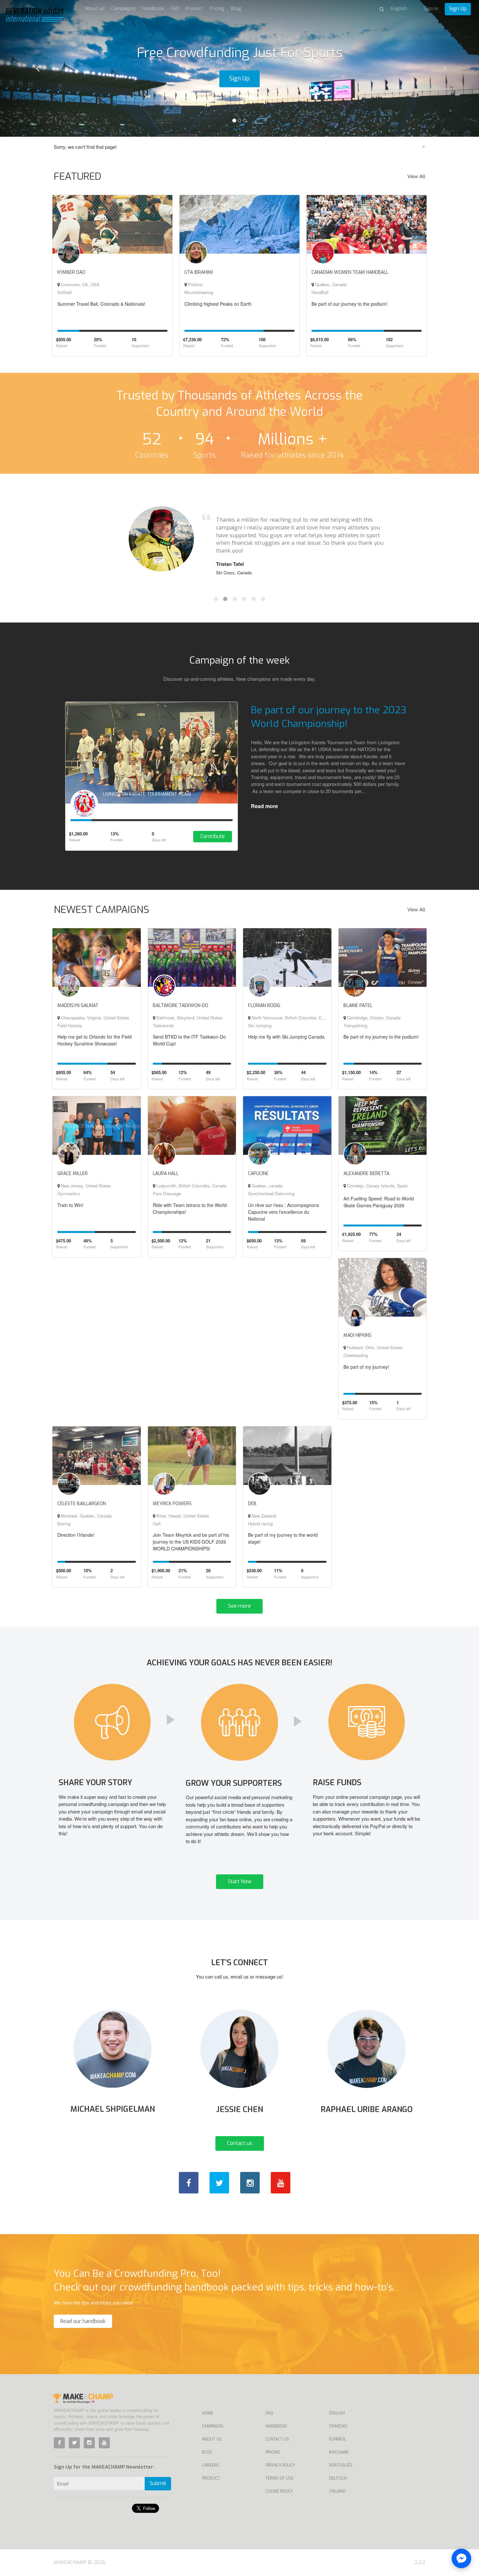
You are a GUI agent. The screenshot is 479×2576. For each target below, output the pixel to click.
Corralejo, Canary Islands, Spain (377, 1186)
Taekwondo (163, 1025)
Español (338, 2439)
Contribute (213, 836)
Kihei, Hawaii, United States (182, 1516)
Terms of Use (280, 2478)
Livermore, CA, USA (80, 284)
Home (208, 2413)
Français (338, 2426)
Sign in (431, 8)
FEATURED (78, 176)
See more (239, 1606)
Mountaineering (199, 292)
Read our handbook (83, 2321)
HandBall (320, 292)
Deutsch (338, 2478)
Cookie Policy (279, 2491)
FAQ (175, 8)
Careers (211, 2465)
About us (95, 8)
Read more (264, 806)
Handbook (153, 8)
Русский (339, 2452)
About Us (212, 2439)
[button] (36, 68)
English (337, 2413)
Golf (157, 1524)
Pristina (195, 284)
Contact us (240, 2143)
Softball (65, 292)
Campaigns (123, 8)
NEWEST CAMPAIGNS (102, 910)
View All (416, 176)
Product (194, 8)
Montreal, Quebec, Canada (86, 1516)
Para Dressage (167, 1193)
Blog (236, 8)
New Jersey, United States (85, 1186)
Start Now (240, 1881)
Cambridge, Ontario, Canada (373, 1018)
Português (341, 2465)
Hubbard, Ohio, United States (374, 1347)
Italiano (337, 2491)
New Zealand (263, 1516)
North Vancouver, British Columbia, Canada (292, 1018)
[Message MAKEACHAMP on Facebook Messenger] (461, 2558)
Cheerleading (356, 1355)
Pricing (217, 8)
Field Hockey (70, 1025)
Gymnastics (69, 1193)
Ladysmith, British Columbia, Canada (191, 1186)
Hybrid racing (260, 1524)
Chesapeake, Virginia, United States (94, 1018)
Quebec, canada (266, 1186)
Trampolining (355, 1025)
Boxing (64, 1524)
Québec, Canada (330, 284)
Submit (158, 2483)
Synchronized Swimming (271, 1193)
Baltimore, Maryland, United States (189, 1018)
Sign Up (458, 9)
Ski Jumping (260, 1025)
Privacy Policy (280, 2465)
